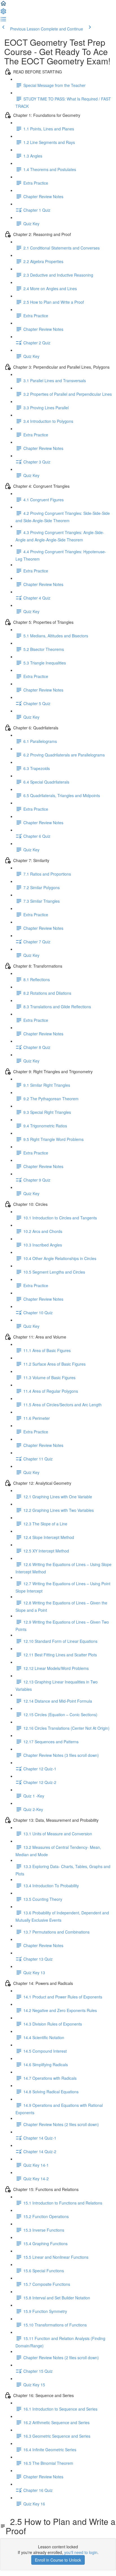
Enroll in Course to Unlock (58, 2560)
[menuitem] (3, 13)
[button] (3, 5)
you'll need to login (81, 2552)
